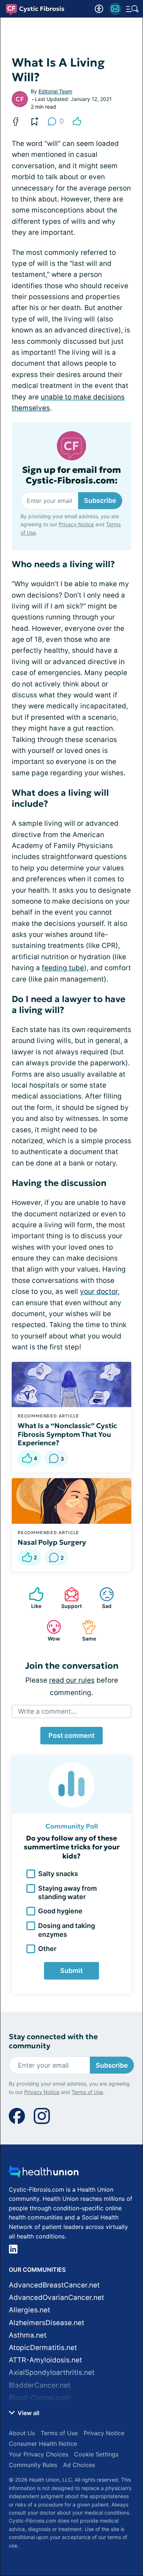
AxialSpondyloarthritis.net (52, 2372)
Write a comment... (47, 1711)
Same (85, 1630)
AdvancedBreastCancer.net (54, 2285)
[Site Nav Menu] (132, 9)
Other (47, 1949)
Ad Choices (79, 2465)
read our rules (72, 1680)
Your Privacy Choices (38, 2454)
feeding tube (63, 968)
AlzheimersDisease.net (47, 2323)
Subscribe (100, 500)
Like (32, 1598)
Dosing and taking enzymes (67, 1930)
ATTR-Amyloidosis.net (45, 2360)
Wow (50, 1630)
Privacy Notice (76, 524)
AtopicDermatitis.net (43, 2348)
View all (28, 2413)
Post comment (71, 1735)
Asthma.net (28, 2335)
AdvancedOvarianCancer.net (56, 2298)
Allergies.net (30, 2310)
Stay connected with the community (53, 2041)
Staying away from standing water (67, 1893)
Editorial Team (55, 91)
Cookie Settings (96, 2454)
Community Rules (33, 2465)
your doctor (99, 1291)
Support (69, 1598)
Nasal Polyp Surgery (52, 1542)
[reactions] (77, 121)
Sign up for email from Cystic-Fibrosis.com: (71, 475)
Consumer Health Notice (43, 2444)
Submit (71, 1971)
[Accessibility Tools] (99, 9)
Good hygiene (60, 1911)
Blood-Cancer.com (40, 2398)
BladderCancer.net (40, 2385)
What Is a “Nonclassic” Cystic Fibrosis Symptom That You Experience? (67, 1434)
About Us (22, 2433)
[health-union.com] (44, 2174)
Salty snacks (58, 1874)
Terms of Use (87, 2092)
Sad (102, 1598)
